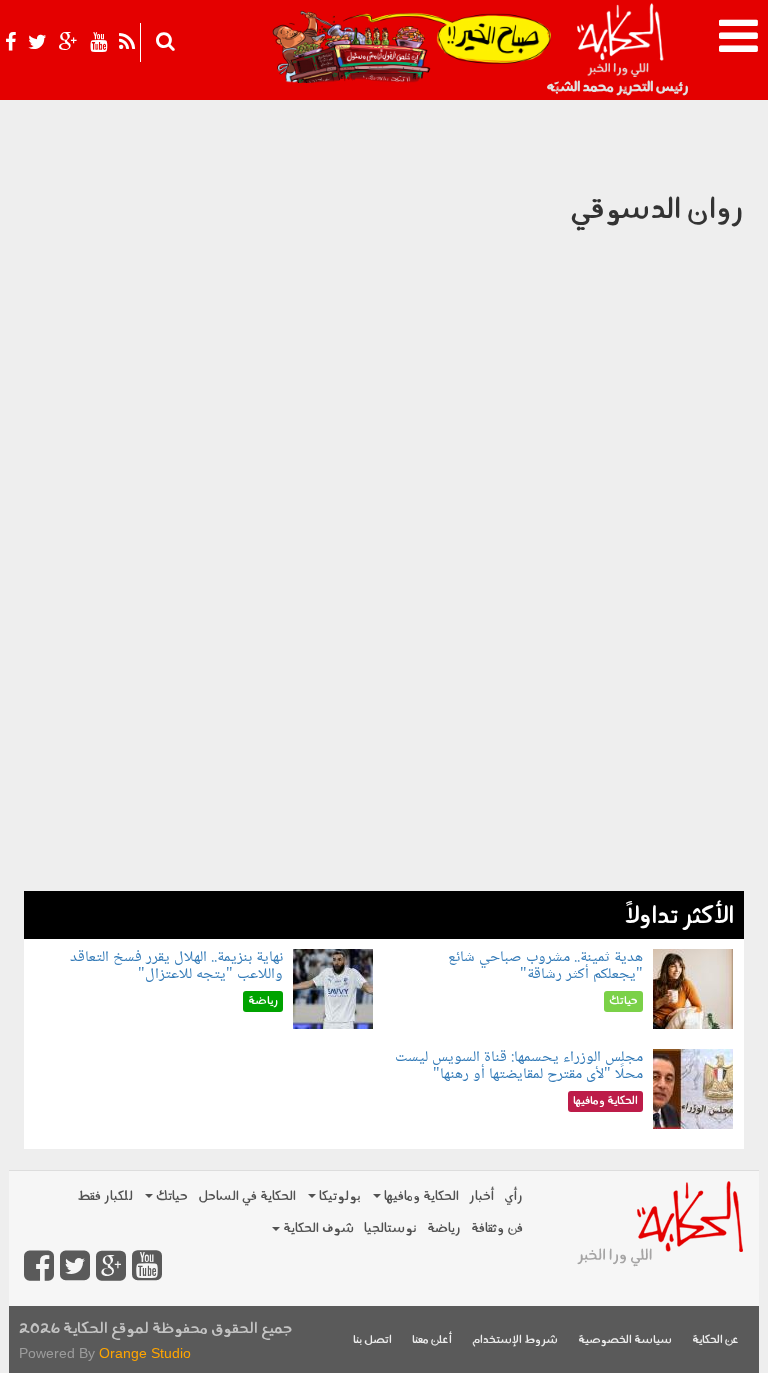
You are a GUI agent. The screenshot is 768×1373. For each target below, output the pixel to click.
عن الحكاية (715, 1340)
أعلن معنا (432, 1340)
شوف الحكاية (317, 1228)
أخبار (481, 1196)
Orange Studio (145, 1353)
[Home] (619, 50)
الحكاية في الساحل (247, 1196)
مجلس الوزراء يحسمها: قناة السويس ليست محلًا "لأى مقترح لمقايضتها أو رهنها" (519, 1066)
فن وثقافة (497, 1228)
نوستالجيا (390, 1228)
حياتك (170, 1196)
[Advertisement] (384, 751)
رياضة (444, 1228)
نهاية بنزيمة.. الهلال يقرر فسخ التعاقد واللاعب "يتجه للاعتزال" (176, 966)
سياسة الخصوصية (625, 1340)
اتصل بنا (372, 1340)
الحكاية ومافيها (420, 1196)
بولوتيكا (338, 1196)
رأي (513, 1196)
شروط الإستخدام (515, 1340)
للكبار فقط (105, 1196)
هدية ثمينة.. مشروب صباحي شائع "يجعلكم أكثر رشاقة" (545, 966)
